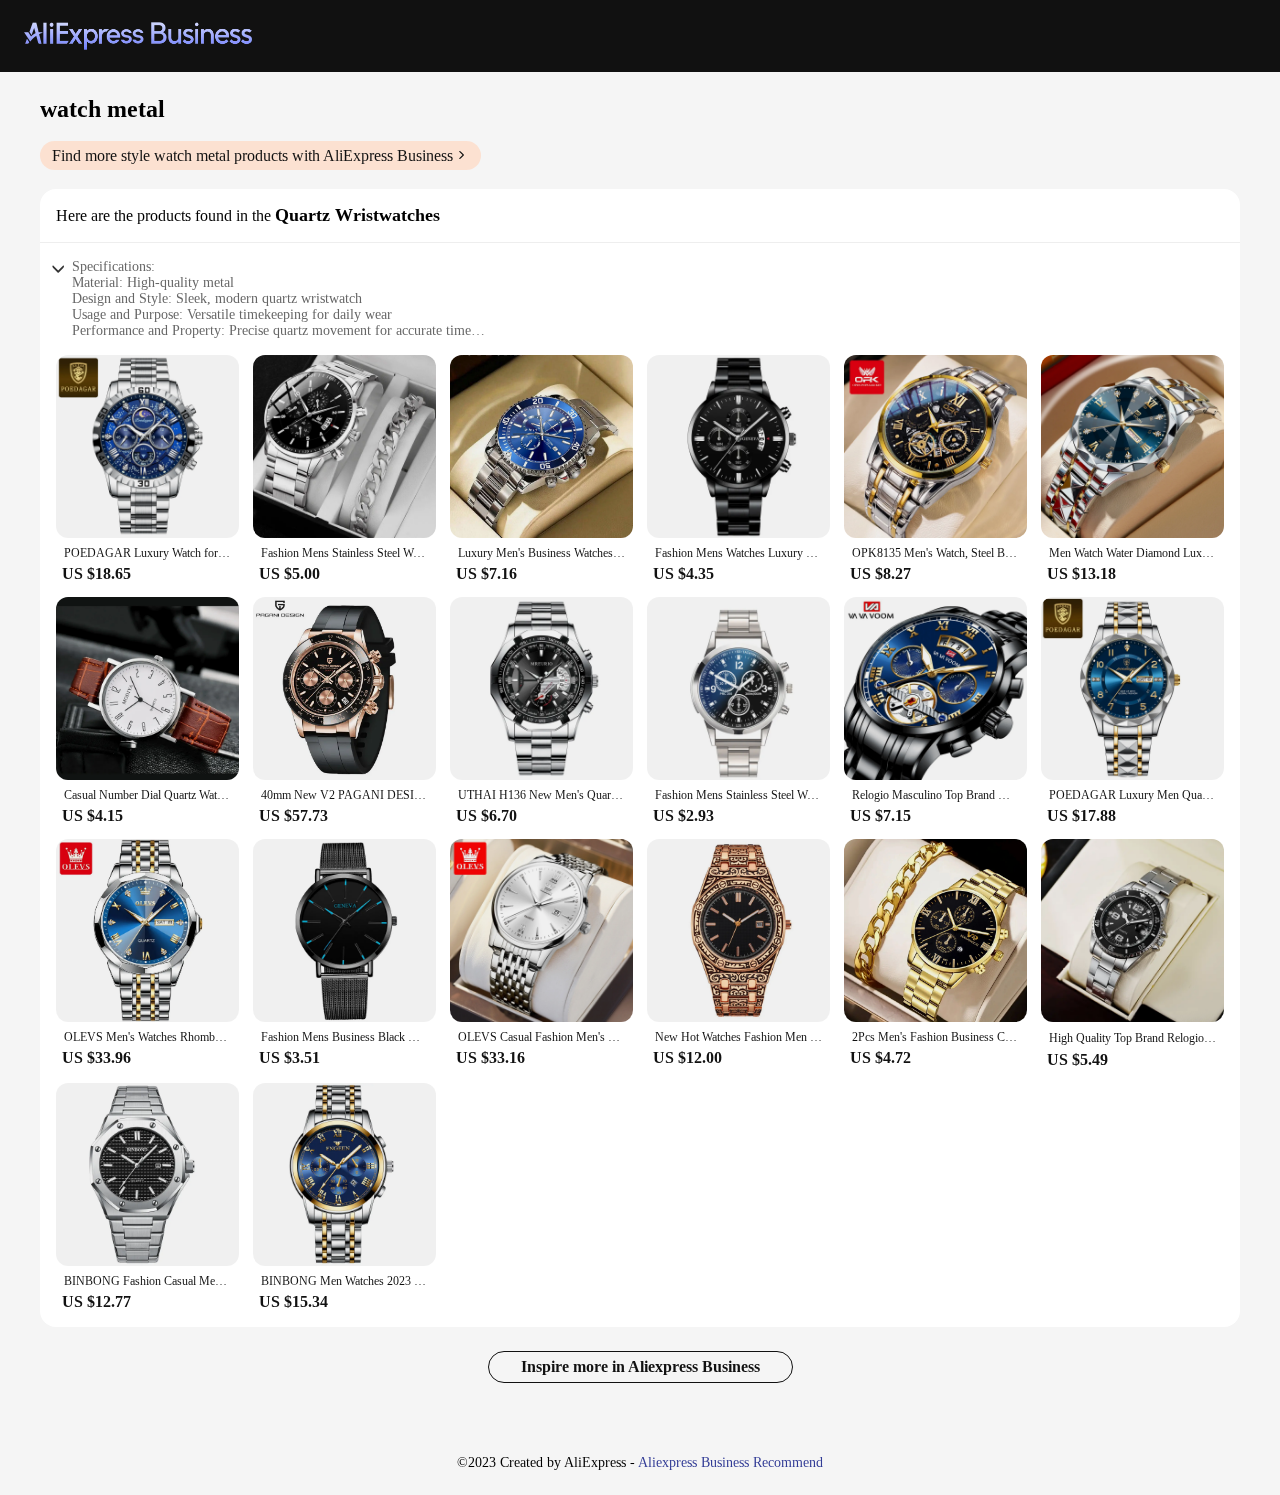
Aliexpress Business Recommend (730, 1462)
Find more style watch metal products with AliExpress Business (252, 155)
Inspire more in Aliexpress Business (640, 1366)
